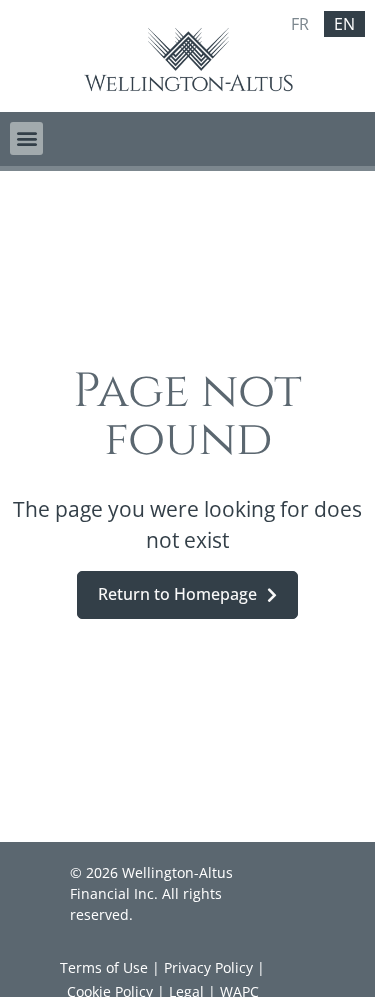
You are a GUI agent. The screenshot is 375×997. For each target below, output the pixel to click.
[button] (26, 138)
